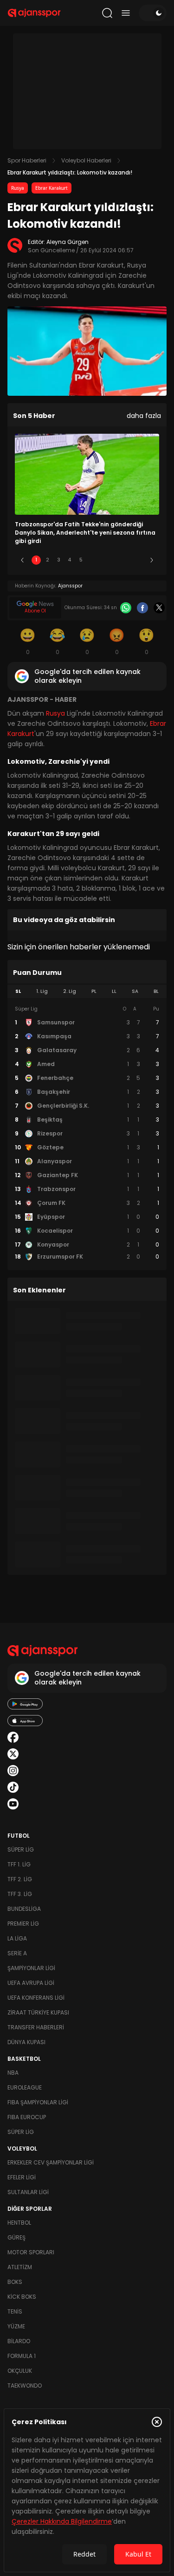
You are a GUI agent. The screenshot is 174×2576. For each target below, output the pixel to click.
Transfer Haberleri (36, 2027)
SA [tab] (135, 991)
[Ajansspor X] (13, 1754)
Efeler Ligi (22, 2177)
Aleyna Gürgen (68, 242)
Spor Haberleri (27, 160)
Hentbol (19, 2223)
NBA (13, 2073)
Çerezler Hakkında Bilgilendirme (62, 2521)
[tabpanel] (87, 1133)
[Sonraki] (152, 560)
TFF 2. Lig (20, 1879)
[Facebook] (142, 608)
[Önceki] (22, 560)
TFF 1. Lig (19, 1864)
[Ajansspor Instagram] (13, 1771)
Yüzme (16, 2326)
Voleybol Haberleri (86, 160)
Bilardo (19, 2341)
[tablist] (87, 992)
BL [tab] (156, 991)
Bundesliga (24, 1909)
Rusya (18, 188)
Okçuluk (20, 2371)
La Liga (17, 1938)
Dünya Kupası (26, 2042)
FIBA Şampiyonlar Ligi (38, 2102)
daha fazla (144, 416)
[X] (159, 608)
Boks (15, 2282)
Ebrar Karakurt (52, 188)
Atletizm (20, 2267)
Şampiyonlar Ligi (31, 1968)
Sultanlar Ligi (28, 2192)
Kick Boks (22, 2297)
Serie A (17, 1953)
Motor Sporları (31, 2252)
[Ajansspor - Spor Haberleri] (34, 13)
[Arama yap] (107, 13)
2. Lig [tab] (70, 991)
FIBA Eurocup (27, 2117)
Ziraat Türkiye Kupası (38, 2012)
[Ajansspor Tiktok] (13, 1787)
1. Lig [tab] (42, 991)
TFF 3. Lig (20, 1894)
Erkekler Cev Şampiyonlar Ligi (51, 2162)
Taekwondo (25, 2386)
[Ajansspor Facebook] (13, 1737)
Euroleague (25, 2087)
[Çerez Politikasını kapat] (157, 2422)
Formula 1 (22, 2356)
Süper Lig (21, 1849)
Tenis (15, 2311)
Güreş (16, 2237)
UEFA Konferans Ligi (36, 1998)
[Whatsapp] (126, 608)
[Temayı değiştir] (153, 13)
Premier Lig (23, 1924)
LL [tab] (114, 991)
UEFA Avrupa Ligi (31, 1983)
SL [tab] (18, 991)
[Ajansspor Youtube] (13, 1804)
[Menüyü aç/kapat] (126, 13)
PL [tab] (94, 991)
